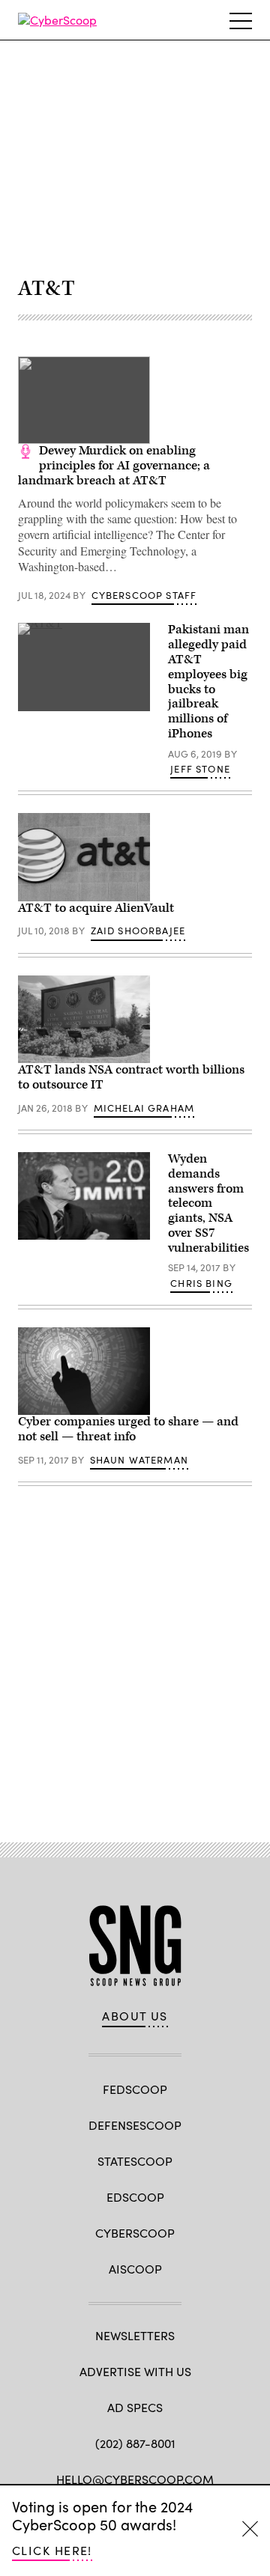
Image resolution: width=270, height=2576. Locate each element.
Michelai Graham (144, 1108)
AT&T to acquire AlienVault (96, 908)
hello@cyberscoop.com (135, 2479)
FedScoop (135, 2089)
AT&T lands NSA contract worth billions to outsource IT (131, 1077)
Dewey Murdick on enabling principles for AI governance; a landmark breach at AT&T (114, 466)
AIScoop (135, 2269)
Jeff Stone (200, 769)
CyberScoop (135, 2233)
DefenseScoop (135, 2125)
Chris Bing (201, 1283)
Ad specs (135, 2407)
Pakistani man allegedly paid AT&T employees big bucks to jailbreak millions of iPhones (208, 682)
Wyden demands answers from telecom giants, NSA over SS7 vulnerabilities (208, 1203)
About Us (135, 2016)
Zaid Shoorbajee (138, 931)
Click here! (52, 2550)
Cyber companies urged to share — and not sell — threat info (128, 1429)
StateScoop (135, 2161)
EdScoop (135, 2197)
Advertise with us (135, 2371)
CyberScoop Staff (144, 595)
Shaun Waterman (139, 1460)
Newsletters (135, 2335)
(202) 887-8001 (135, 2443)
